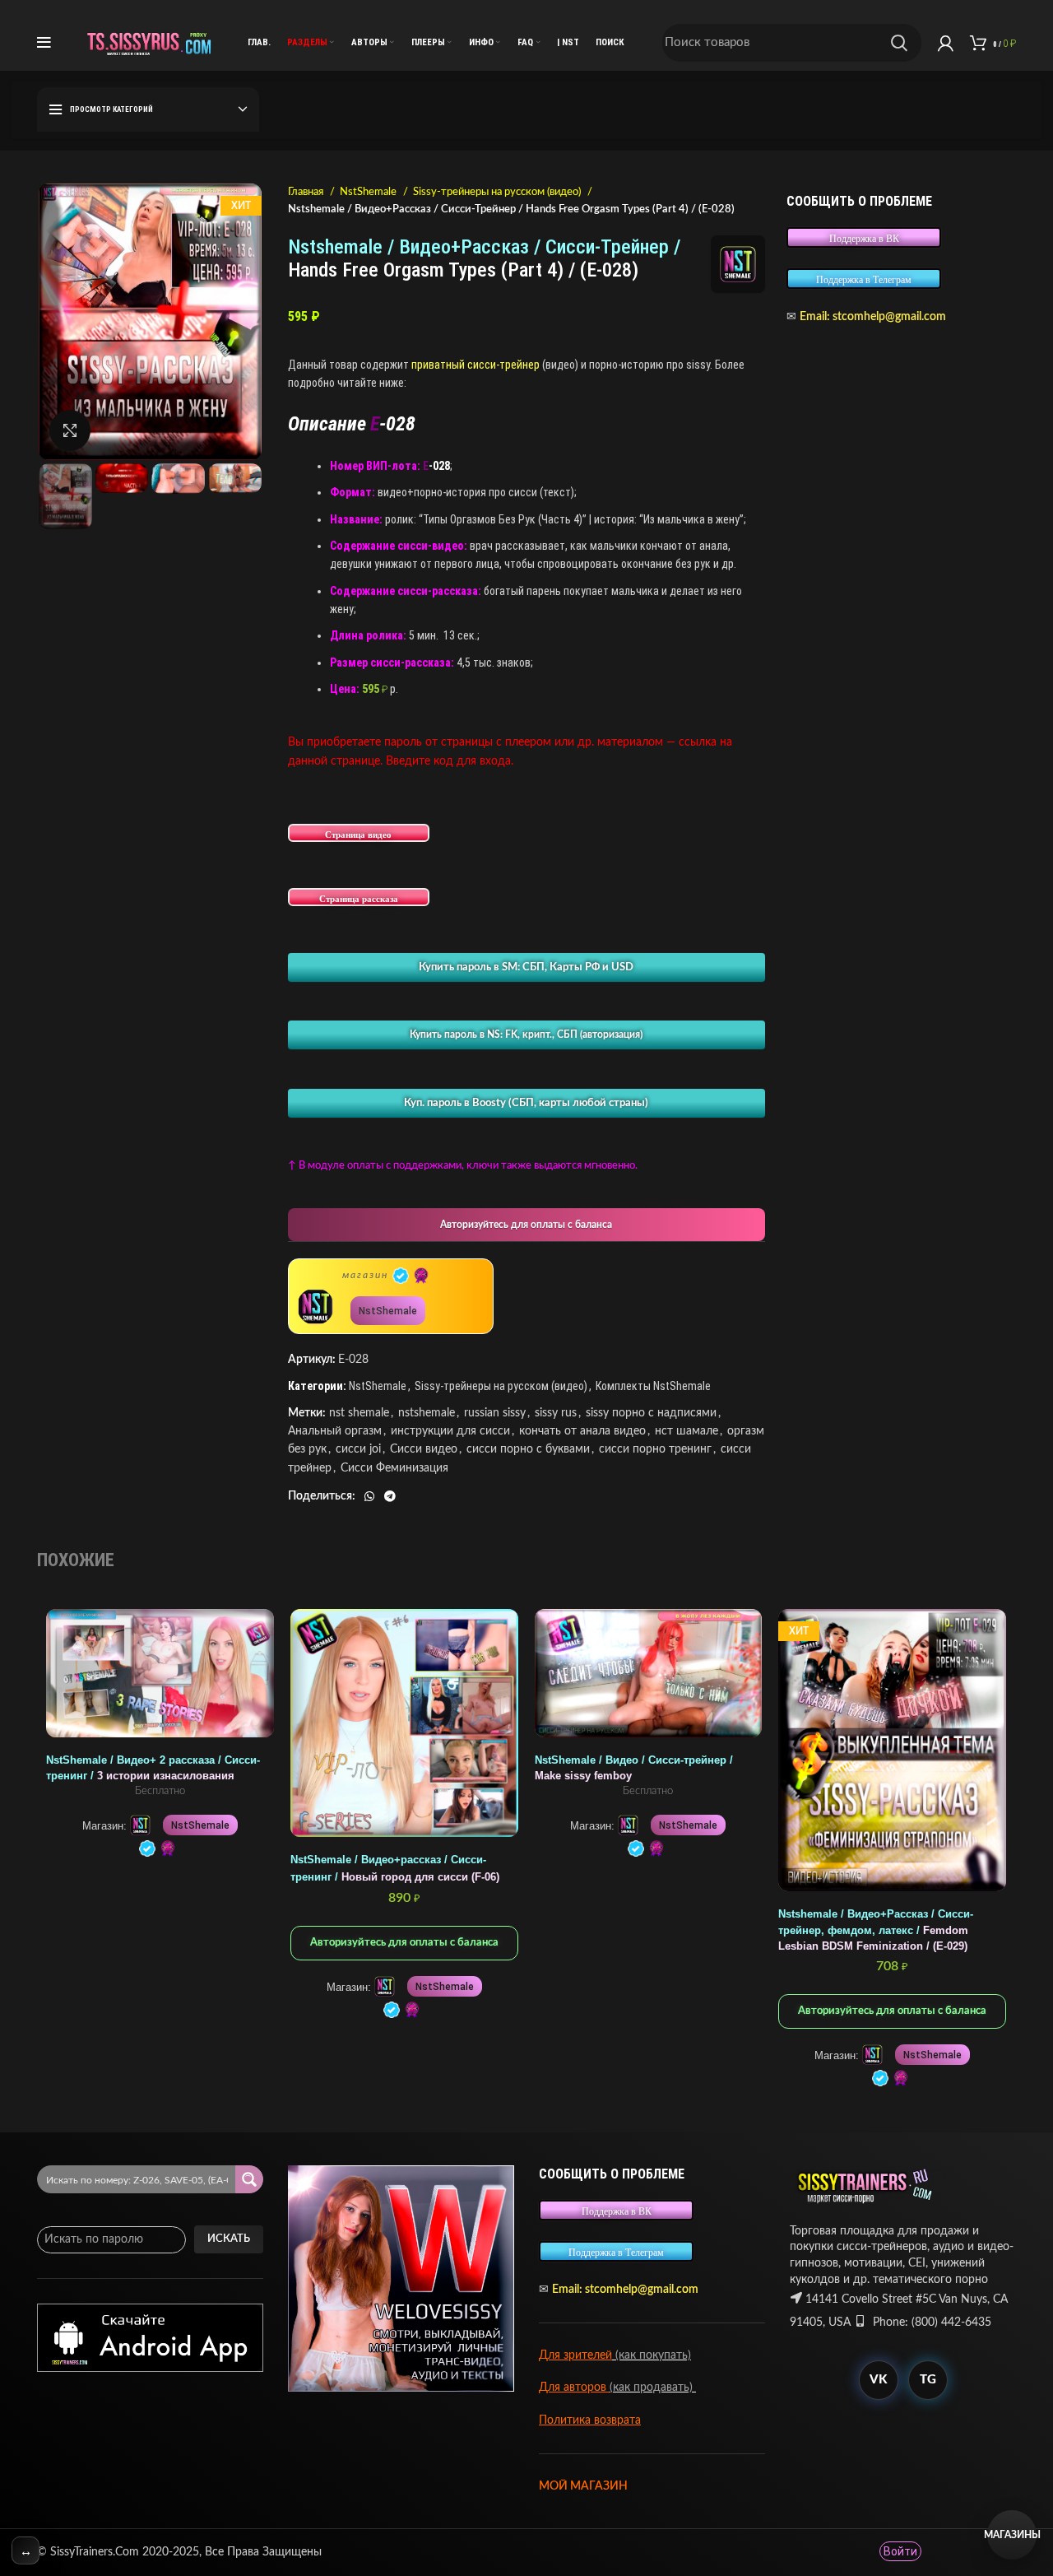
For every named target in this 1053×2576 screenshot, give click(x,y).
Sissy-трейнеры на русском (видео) (498, 192)
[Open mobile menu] (44, 43)
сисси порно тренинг (655, 1449)
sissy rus (556, 1413)
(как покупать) (652, 2355)
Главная (307, 192)
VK (878, 2380)
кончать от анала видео (582, 1431)
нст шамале (687, 1431)
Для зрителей (575, 2355)
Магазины (1012, 2535)
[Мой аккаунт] (946, 43)
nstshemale (427, 1413)
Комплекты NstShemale (653, 1386)
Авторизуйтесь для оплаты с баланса (526, 1225)
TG (928, 2380)
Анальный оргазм (335, 1431)
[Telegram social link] (390, 1496)
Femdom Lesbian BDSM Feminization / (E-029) (876, 1930)
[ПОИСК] (899, 43)
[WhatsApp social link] (369, 1496)
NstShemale (369, 192)
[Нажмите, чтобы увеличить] (70, 430)
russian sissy (495, 1413)
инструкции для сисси (450, 1431)
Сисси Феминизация (394, 1468)
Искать (229, 2239)
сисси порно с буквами (528, 1449)
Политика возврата (590, 2420)
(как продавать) (653, 2388)
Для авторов (574, 2388)
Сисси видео (424, 1449)
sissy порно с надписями (651, 1413)
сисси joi (358, 1449)
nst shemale (359, 1413)
